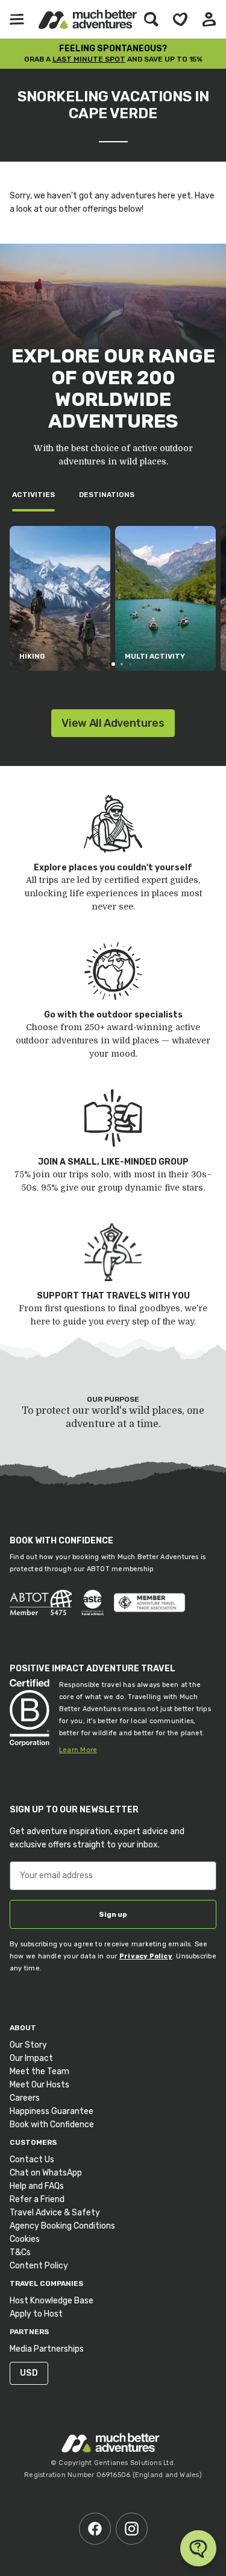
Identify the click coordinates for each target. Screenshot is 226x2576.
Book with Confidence (52, 2125)
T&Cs (20, 2252)
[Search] (151, 19)
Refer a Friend (37, 2199)
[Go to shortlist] (180, 19)
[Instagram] (132, 2529)
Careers (25, 2098)
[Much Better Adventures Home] (88, 19)
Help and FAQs (37, 2186)
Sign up (113, 1914)
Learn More (78, 1750)
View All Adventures (113, 723)
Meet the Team (39, 2071)
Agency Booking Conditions (62, 2226)
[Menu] (17, 19)
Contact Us (32, 2160)
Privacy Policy (146, 1956)
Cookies (25, 2239)
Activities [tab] (33, 495)
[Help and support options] (198, 2548)
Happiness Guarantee (52, 2111)
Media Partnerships (47, 2349)
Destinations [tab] (107, 495)
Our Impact (31, 2058)
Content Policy (39, 2266)
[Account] (209, 19)
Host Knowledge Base (52, 2301)
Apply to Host (36, 2314)
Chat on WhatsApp (46, 2173)
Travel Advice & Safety (55, 2213)
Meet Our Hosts (39, 2085)
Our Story (28, 2045)
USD (29, 2373)
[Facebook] (95, 2529)
